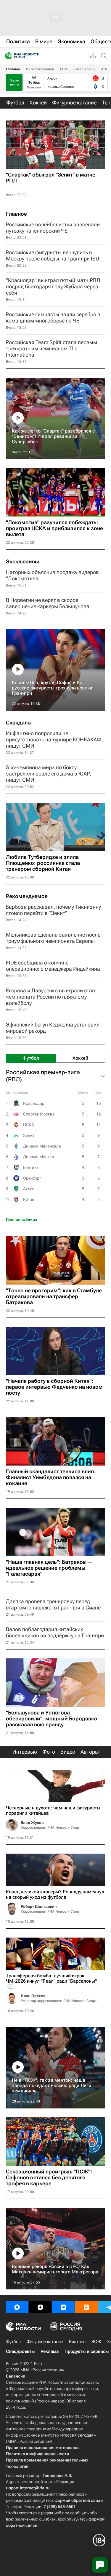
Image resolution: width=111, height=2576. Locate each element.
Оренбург (32, 1178)
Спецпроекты (20, 2351)
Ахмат (29, 1189)
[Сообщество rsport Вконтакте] (63, 2307)
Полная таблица (22, 1219)
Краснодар (34, 1103)
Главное (13, 69)
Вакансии (16, 2376)
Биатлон (77, 2342)
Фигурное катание (45, 2342)
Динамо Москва (39, 1157)
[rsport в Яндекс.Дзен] (40, 2307)
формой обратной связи (79, 2500)
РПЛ (64, 69)
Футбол (13, 2342)
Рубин (29, 1199)
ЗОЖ (96, 2342)
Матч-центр (14, 82)
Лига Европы (84, 69)
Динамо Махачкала (42, 1146)
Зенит (29, 1135)
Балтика (31, 1167)
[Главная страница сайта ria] (7, 56)
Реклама (50, 2351)
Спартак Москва (39, 1114)
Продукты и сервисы (87, 2351)
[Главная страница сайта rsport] (36, 56)
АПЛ (105, 69)
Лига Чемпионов (40, 69)
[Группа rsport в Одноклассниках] (86, 2307)
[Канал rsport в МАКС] (17, 2307)
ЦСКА (29, 1125)
